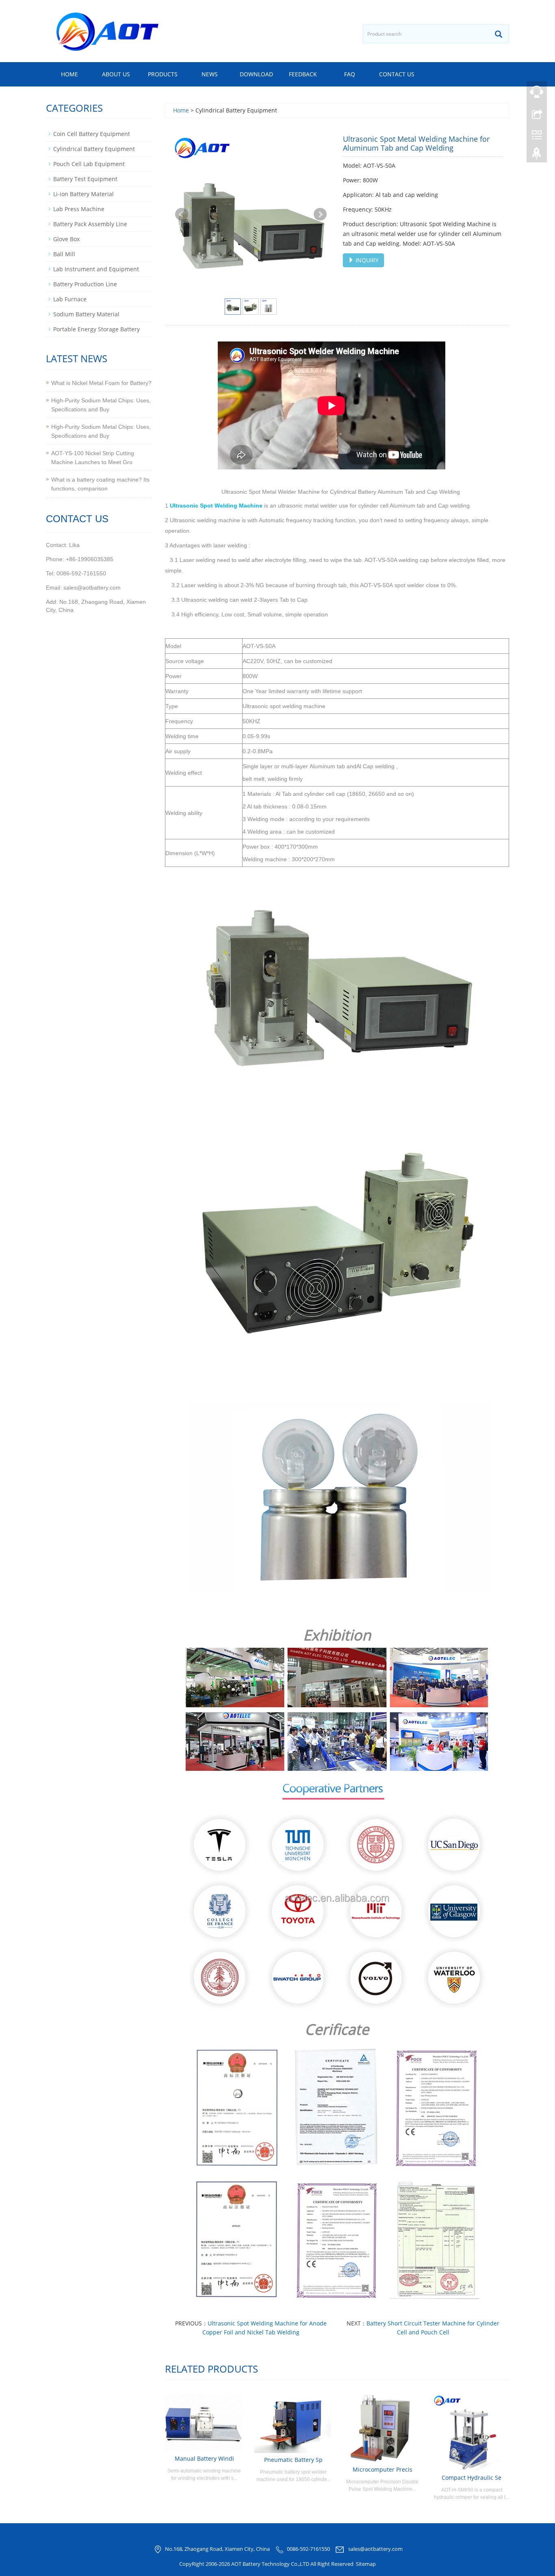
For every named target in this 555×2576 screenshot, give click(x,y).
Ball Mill (64, 254)
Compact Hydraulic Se (472, 2478)
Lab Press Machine (79, 209)
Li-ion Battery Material (83, 194)
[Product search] (499, 34)
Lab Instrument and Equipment (96, 269)
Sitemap (366, 2564)
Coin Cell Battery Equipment (92, 134)
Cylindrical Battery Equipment (94, 149)
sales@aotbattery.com (375, 2549)
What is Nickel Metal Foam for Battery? (101, 383)
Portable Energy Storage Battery (96, 329)
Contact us (397, 74)
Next (320, 214)
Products (163, 74)
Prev (182, 214)
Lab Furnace (70, 299)
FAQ (350, 74)
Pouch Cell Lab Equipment (89, 164)
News (210, 74)
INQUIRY (366, 260)
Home (69, 74)
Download (256, 74)
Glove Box (66, 239)
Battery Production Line (85, 284)
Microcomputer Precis (383, 2469)
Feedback (303, 74)
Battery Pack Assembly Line (90, 224)
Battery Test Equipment (85, 179)
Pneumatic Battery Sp (293, 2460)
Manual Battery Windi (204, 2458)
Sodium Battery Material (86, 314)
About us (116, 74)
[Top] (537, 156)
